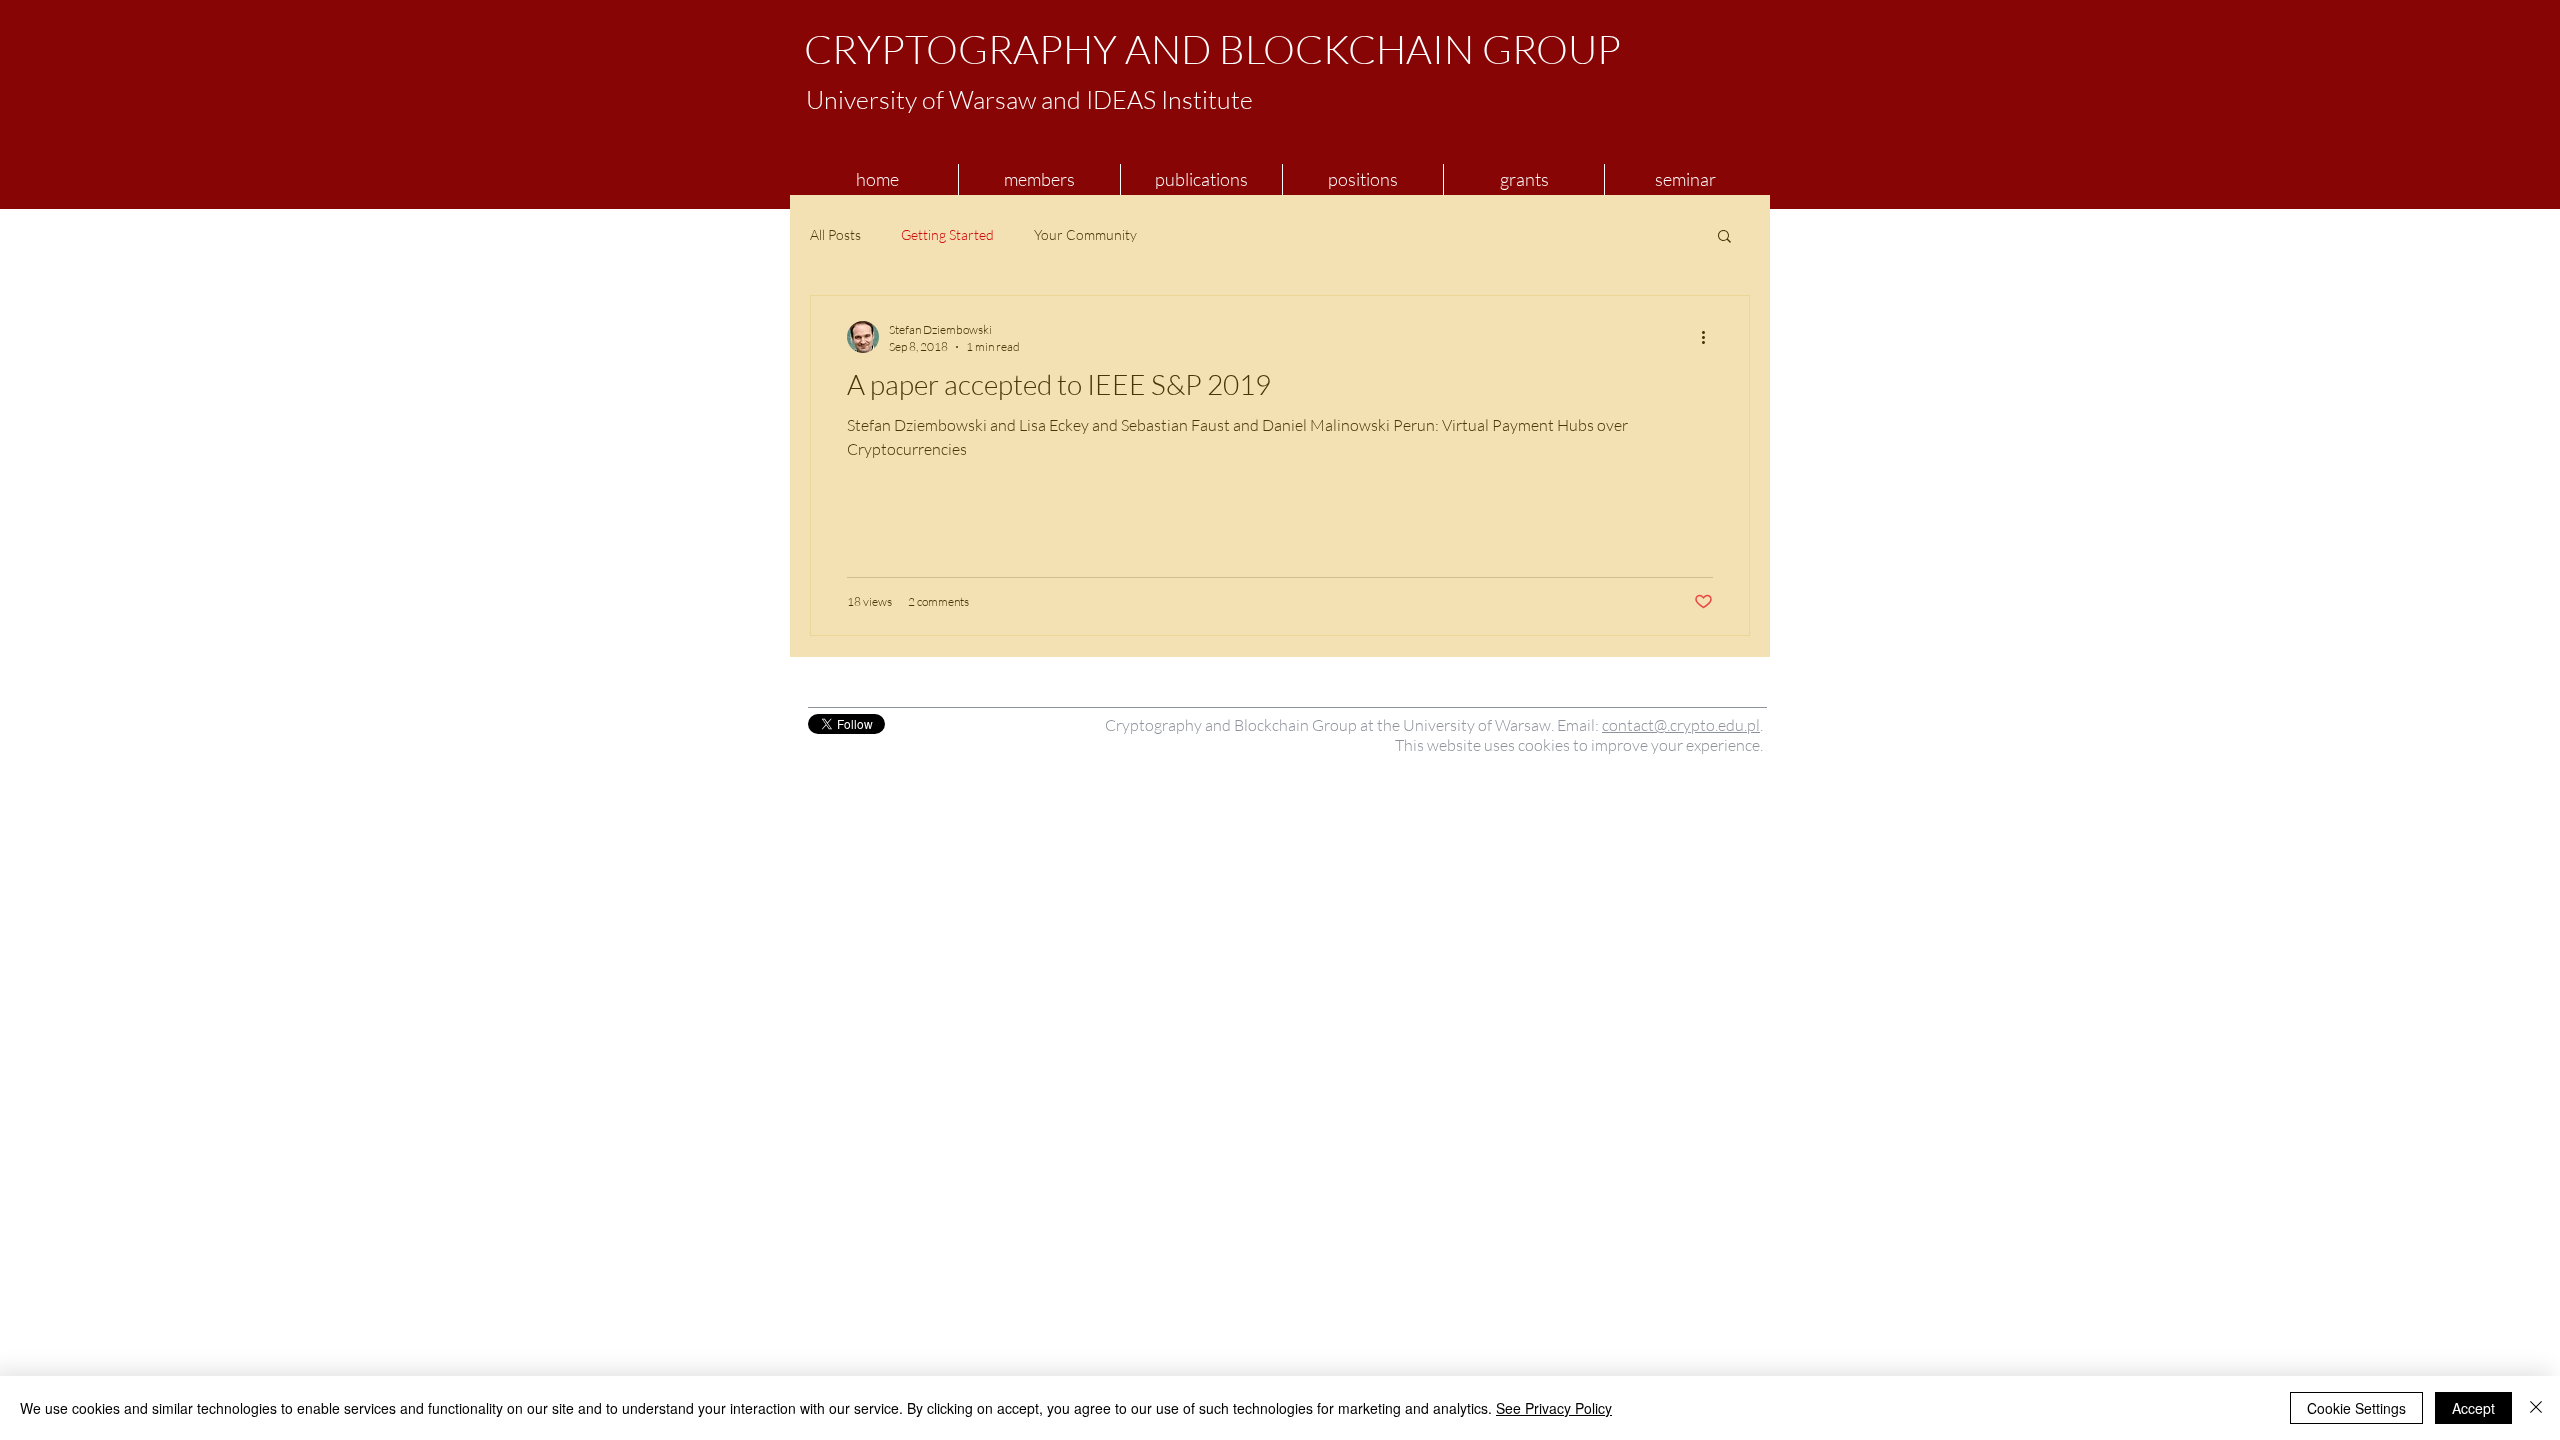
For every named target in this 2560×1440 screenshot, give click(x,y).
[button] (1724, 237)
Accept (2473, 1408)
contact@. (1636, 725)
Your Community (1085, 234)
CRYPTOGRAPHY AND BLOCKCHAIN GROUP (1212, 48)
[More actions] (1710, 337)
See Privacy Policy (1554, 1408)
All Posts (835, 234)
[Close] (2536, 1408)
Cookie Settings (2356, 1408)
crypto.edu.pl (1715, 725)
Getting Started (947, 234)
